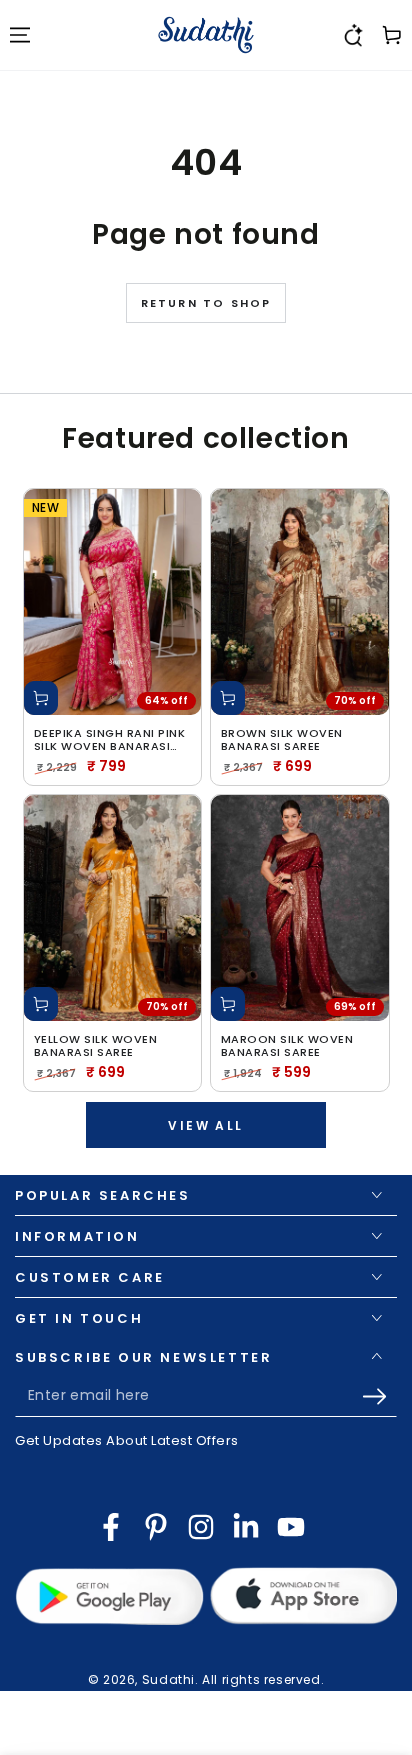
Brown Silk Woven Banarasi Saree (282, 740)
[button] (352, 35)
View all (205, 1125)
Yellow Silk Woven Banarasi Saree (96, 1046)
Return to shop (206, 303)
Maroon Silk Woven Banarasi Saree (287, 1046)
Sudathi (168, 1679)
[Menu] (20, 35)
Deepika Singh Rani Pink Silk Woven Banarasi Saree (110, 740)
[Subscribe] (379, 1397)
